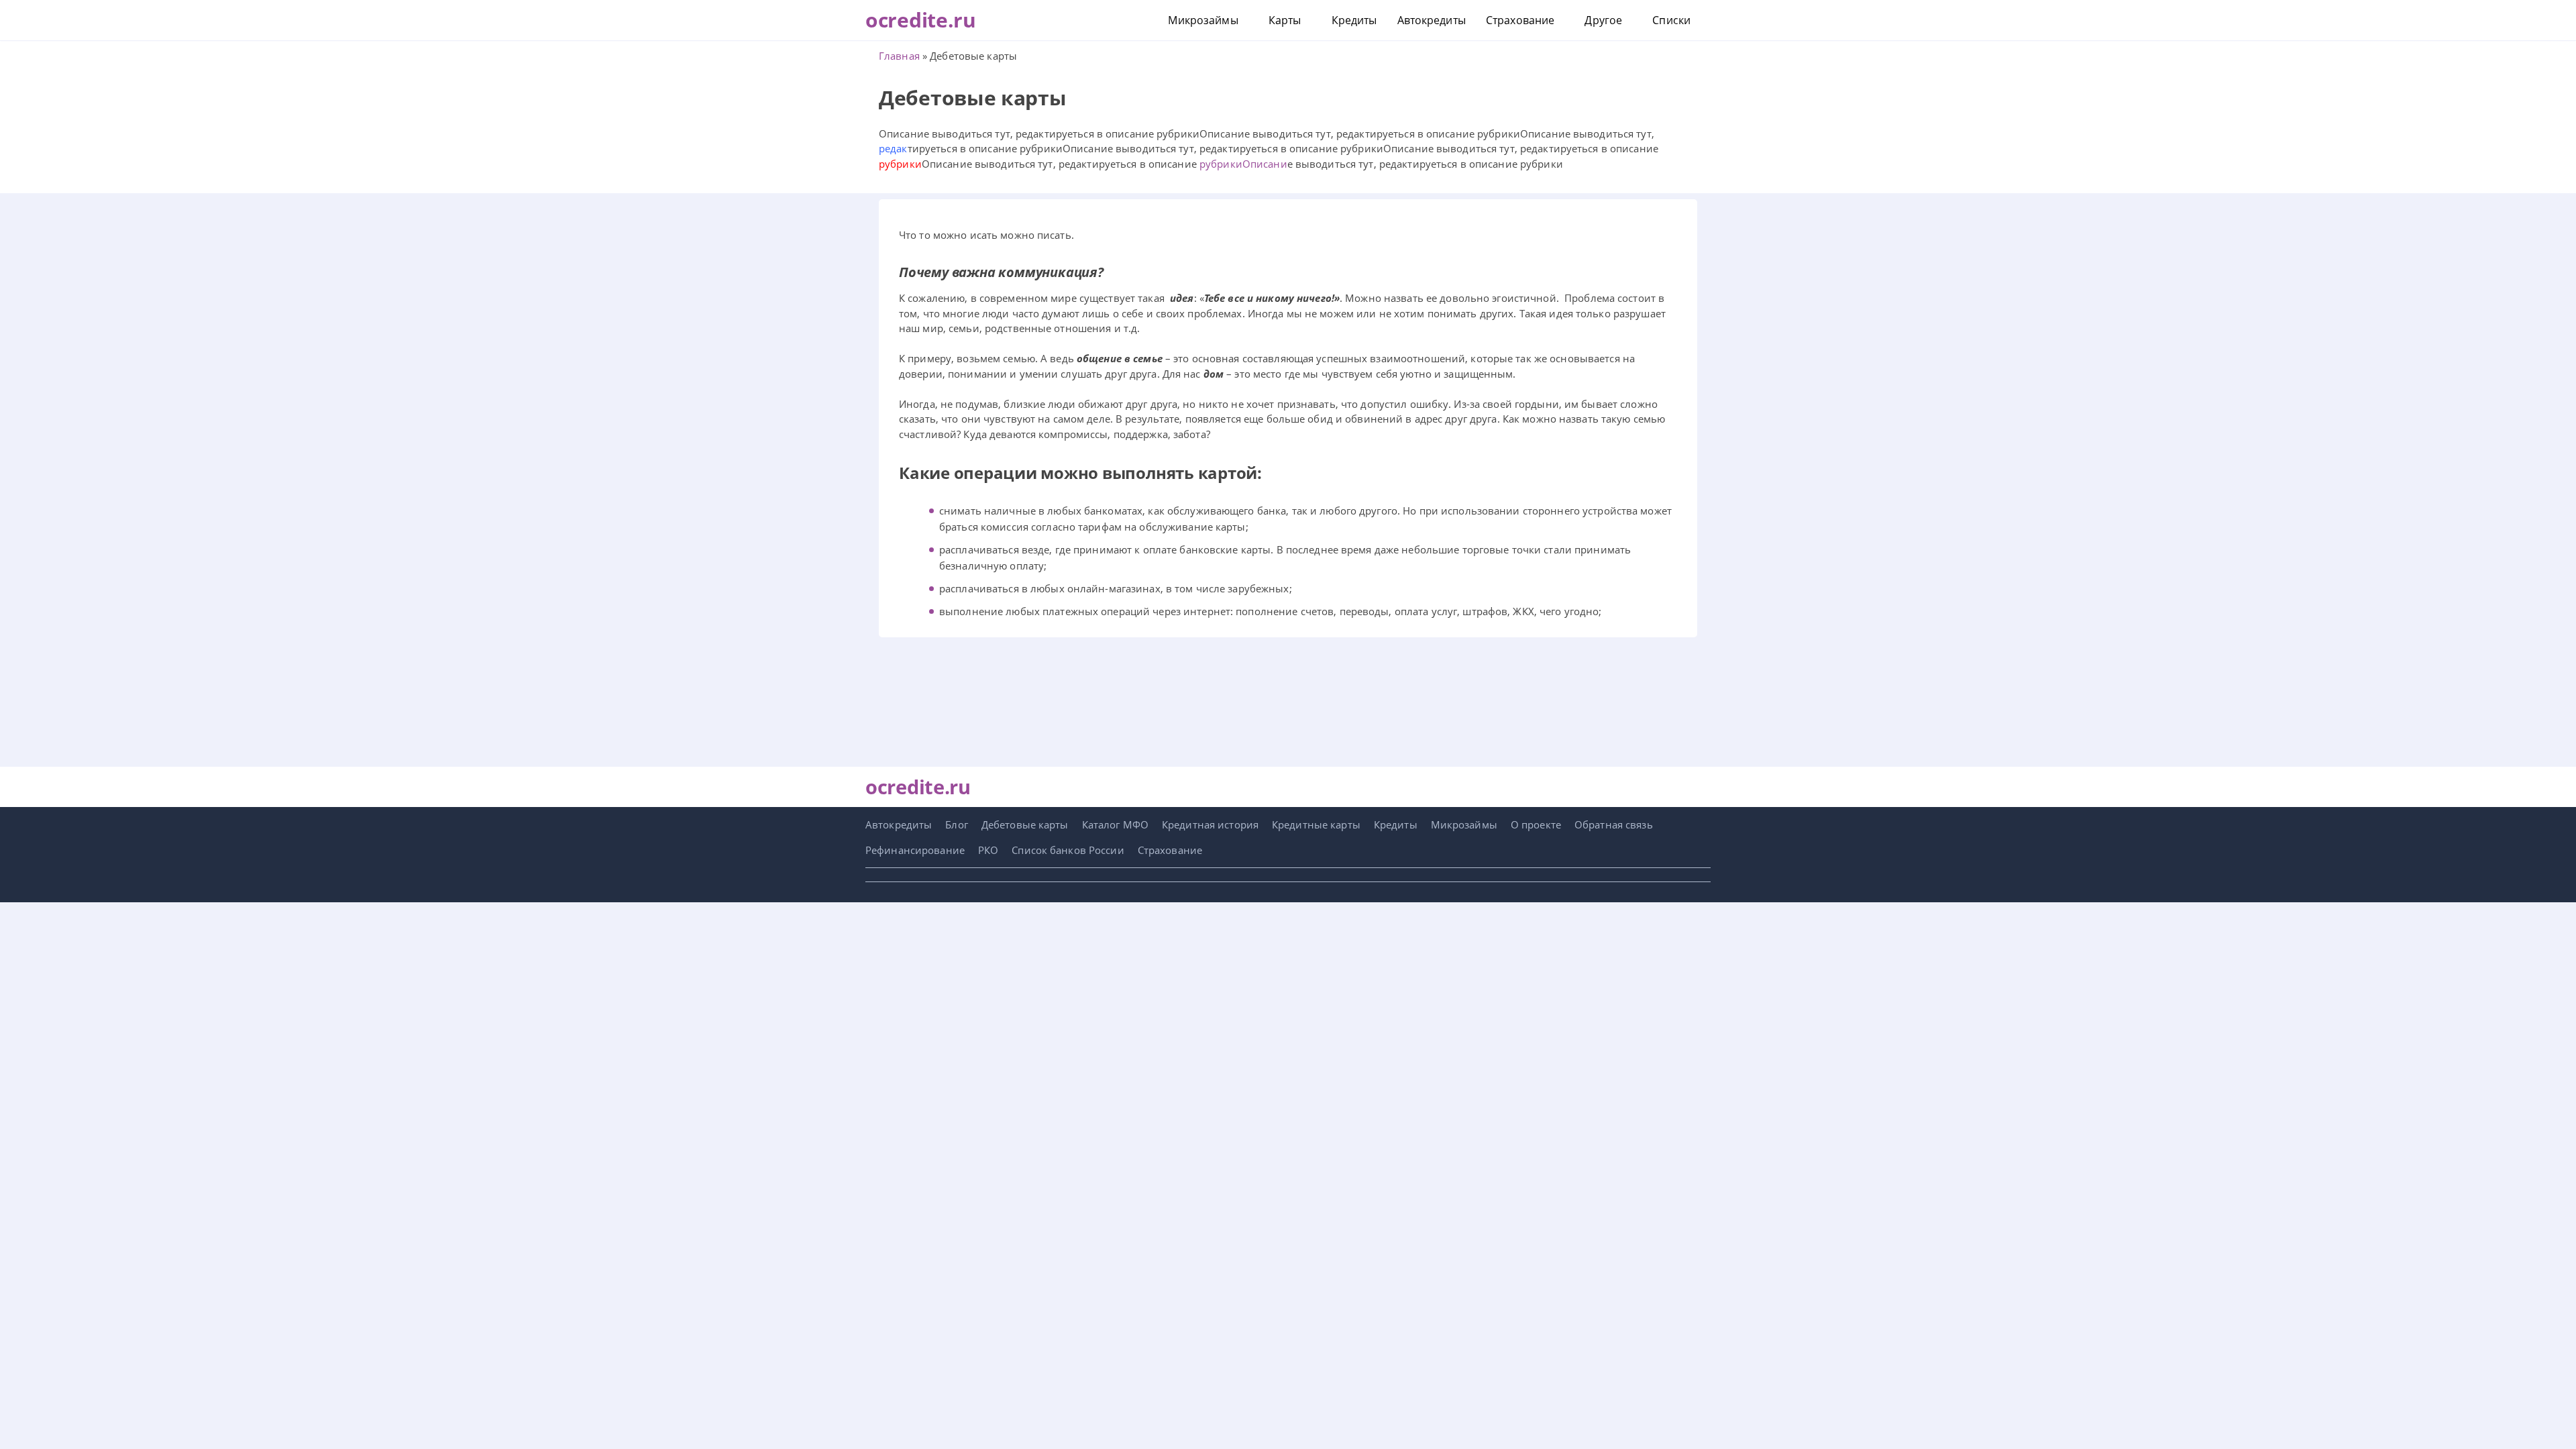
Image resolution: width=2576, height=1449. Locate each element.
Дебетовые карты (1025, 824)
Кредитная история (1210, 824)
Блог (956, 824)
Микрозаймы (1203, 20)
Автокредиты (1432, 20)
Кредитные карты (1316, 824)
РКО (988, 850)
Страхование (1520, 20)
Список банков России (1068, 850)
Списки (1671, 20)
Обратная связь (1614, 824)
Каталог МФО (1115, 824)
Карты (1285, 20)
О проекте (1536, 824)
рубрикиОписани (1243, 164)
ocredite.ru (921, 20)
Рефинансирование (915, 850)
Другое (1603, 20)
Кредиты (1354, 20)
